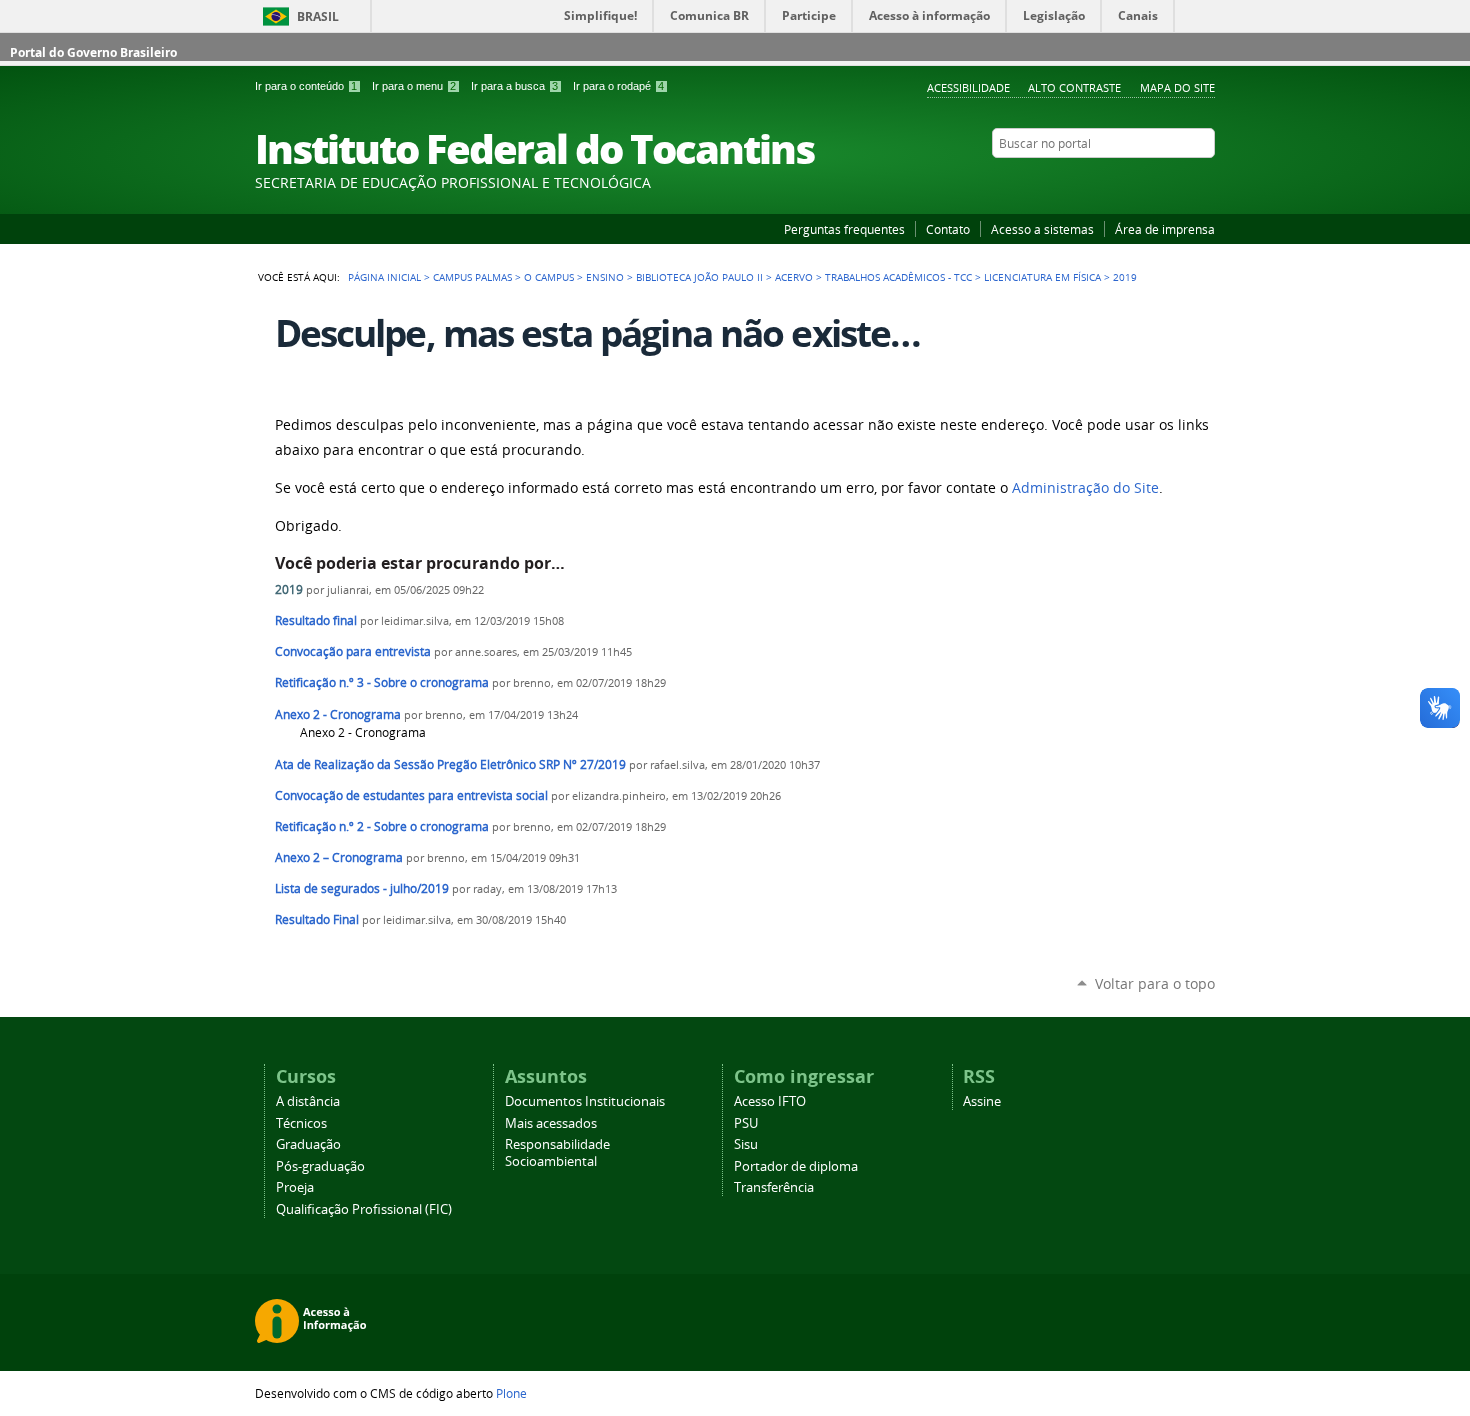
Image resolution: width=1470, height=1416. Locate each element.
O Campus (549, 277)
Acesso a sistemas (1042, 229)
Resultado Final (317, 919)
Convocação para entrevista (353, 651)
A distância (308, 1101)
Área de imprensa (1165, 229)
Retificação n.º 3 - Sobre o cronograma (382, 682)
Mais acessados (551, 1123)
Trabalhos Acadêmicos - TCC (898, 277)
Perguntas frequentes (844, 229)
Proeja (295, 1187)
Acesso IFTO (770, 1101)
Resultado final (316, 620)
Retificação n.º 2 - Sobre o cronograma (382, 826)
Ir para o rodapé (618, 86)
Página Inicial (384, 277)
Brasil (318, 16)
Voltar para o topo (1155, 983)
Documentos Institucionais (585, 1101)
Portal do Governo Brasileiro (93, 52)
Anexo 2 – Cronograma (339, 857)
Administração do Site (1085, 488)
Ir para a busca (514, 86)
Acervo (794, 277)
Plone (511, 1393)
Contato (948, 229)
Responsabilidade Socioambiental (557, 1153)
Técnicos (301, 1123)
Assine (982, 1101)
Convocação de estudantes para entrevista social (411, 795)
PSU (746, 1123)
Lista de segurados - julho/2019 (362, 888)
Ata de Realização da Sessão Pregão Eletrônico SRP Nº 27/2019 (450, 764)
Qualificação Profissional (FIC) (364, 1209)
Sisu (746, 1144)
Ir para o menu (414, 86)
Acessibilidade (968, 87)
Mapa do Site (1177, 87)
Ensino (605, 277)
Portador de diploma (796, 1166)
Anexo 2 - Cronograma (338, 714)
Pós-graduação (320, 1166)
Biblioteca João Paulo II (699, 277)
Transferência (774, 1187)
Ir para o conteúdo (306, 86)
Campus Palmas (472, 277)
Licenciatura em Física (1042, 277)
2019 (289, 589)
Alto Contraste (1074, 87)
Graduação (308, 1144)
